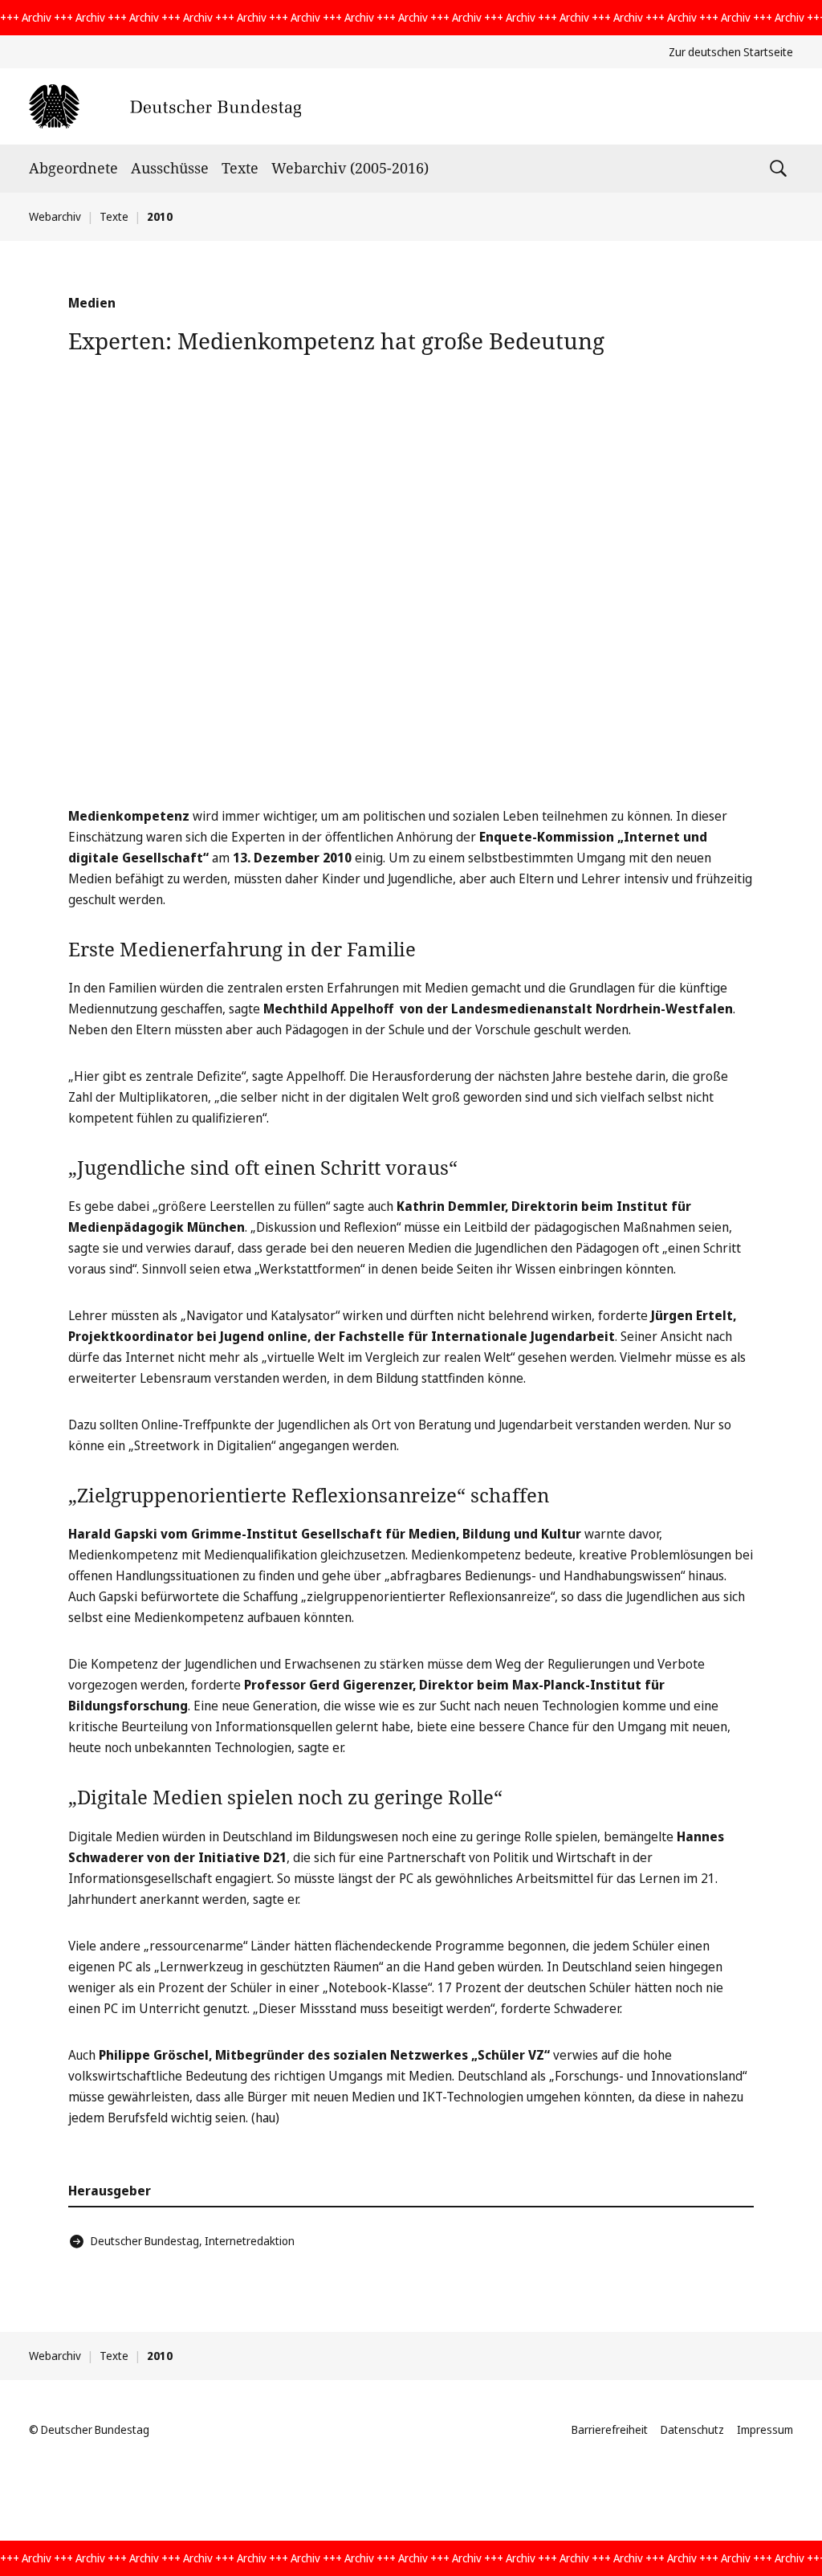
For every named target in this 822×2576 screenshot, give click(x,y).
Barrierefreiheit (610, 2429)
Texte (240, 168)
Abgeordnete (73, 168)
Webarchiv (55, 216)
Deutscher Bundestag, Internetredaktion (193, 2241)
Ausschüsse (170, 168)
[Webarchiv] (165, 106)
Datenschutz (692, 2429)
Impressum (765, 2429)
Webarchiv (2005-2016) (350, 168)
